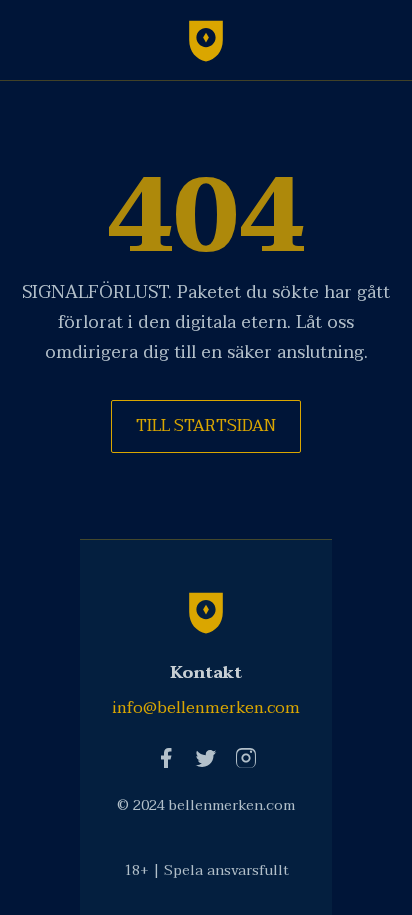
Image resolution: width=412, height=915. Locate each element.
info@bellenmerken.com (206, 708)
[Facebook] (166, 758)
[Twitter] (206, 758)
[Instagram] (246, 758)
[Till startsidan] (206, 40)
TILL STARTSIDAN (206, 426)
